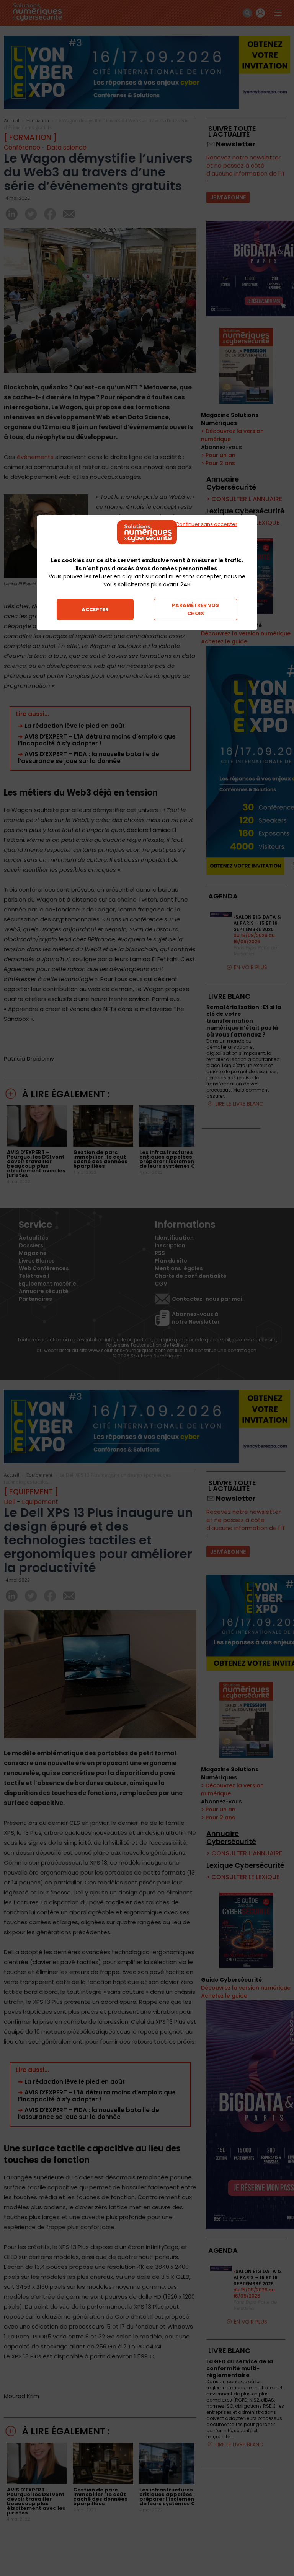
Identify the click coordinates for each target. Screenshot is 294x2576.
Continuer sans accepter (206, 524)
